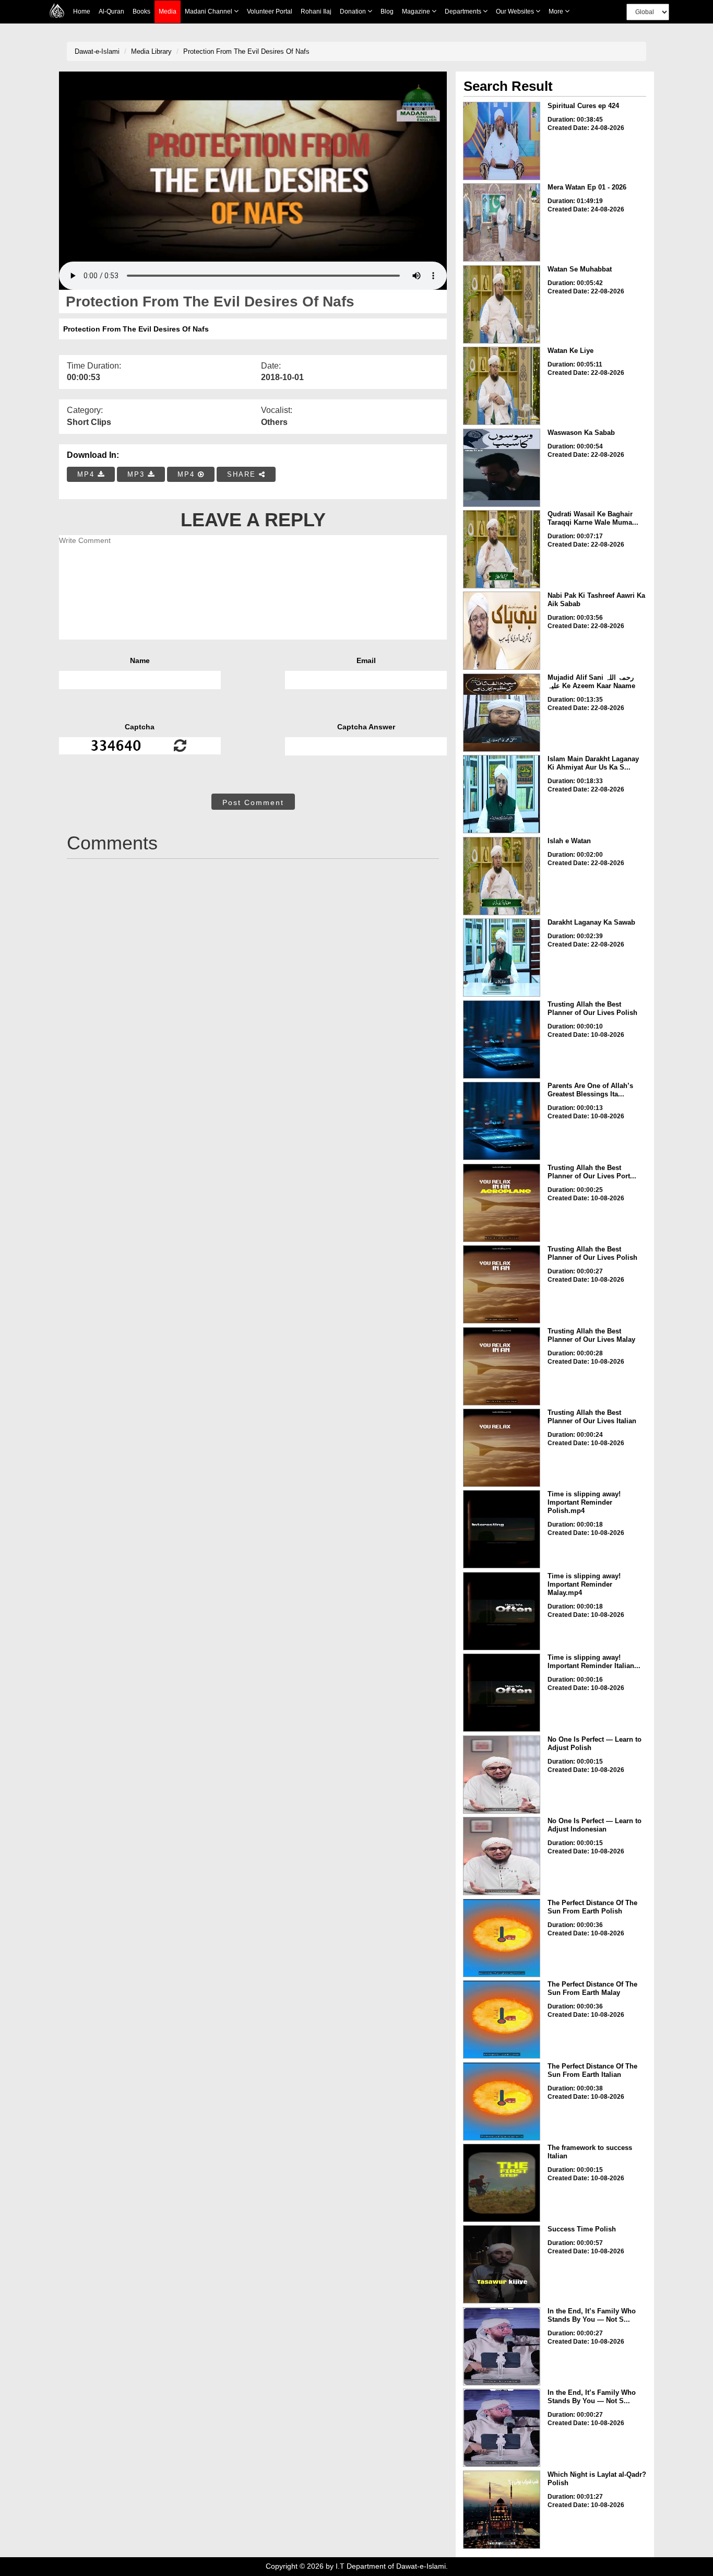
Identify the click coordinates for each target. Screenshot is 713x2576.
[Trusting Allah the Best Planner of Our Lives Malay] (502, 1366)
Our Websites (516, 11)
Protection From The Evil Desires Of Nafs (246, 51)
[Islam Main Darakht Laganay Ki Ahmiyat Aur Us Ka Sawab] (502, 794)
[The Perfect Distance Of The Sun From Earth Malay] (502, 2019)
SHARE (243, 474)
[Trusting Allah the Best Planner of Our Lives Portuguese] (502, 1203)
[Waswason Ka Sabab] (502, 468)
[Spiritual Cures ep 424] (502, 141)
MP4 (87, 474)
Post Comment (253, 802)
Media (168, 11)
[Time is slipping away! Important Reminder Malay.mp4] (502, 1611)
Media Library (151, 51)
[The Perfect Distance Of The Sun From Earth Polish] (502, 1938)
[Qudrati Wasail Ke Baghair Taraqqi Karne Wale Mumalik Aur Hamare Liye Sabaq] (502, 549)
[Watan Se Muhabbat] (502, 304)
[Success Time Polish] (502, 2264)
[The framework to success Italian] (502, 2183)
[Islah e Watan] (502, 876)
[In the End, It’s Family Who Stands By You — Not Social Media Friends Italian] (502, 2428)
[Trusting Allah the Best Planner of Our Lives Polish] (502, 1039)
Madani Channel (209, 11)
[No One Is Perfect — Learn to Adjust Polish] (502, 1775)
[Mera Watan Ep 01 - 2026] (502, 222)
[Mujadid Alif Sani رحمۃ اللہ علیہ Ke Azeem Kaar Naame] (502, 713)
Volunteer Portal (270, 11)
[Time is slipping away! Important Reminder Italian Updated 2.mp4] (502, 1693)
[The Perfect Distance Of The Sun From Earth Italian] (502, 2101)
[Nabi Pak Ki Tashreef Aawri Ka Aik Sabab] (502, 631)
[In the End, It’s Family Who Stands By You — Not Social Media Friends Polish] (502, 2346)
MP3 (138, 474)
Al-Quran (111, 11)
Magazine (417, 11)
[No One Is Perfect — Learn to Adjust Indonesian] (502, 1856)
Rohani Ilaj (316, 11)
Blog (387, 11)
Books (141, 11)
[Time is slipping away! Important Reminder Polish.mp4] (502, 1529)
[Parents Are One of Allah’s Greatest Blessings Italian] (502, 1121)
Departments (464, 11)
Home (82, 11)
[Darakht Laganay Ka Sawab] (502, 958)
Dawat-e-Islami (97, 51)
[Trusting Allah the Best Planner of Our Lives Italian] (502, 1448)
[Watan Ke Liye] (502, 386)
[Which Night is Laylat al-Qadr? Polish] (502, 2510)
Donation (354, 11)
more (557, 11)
